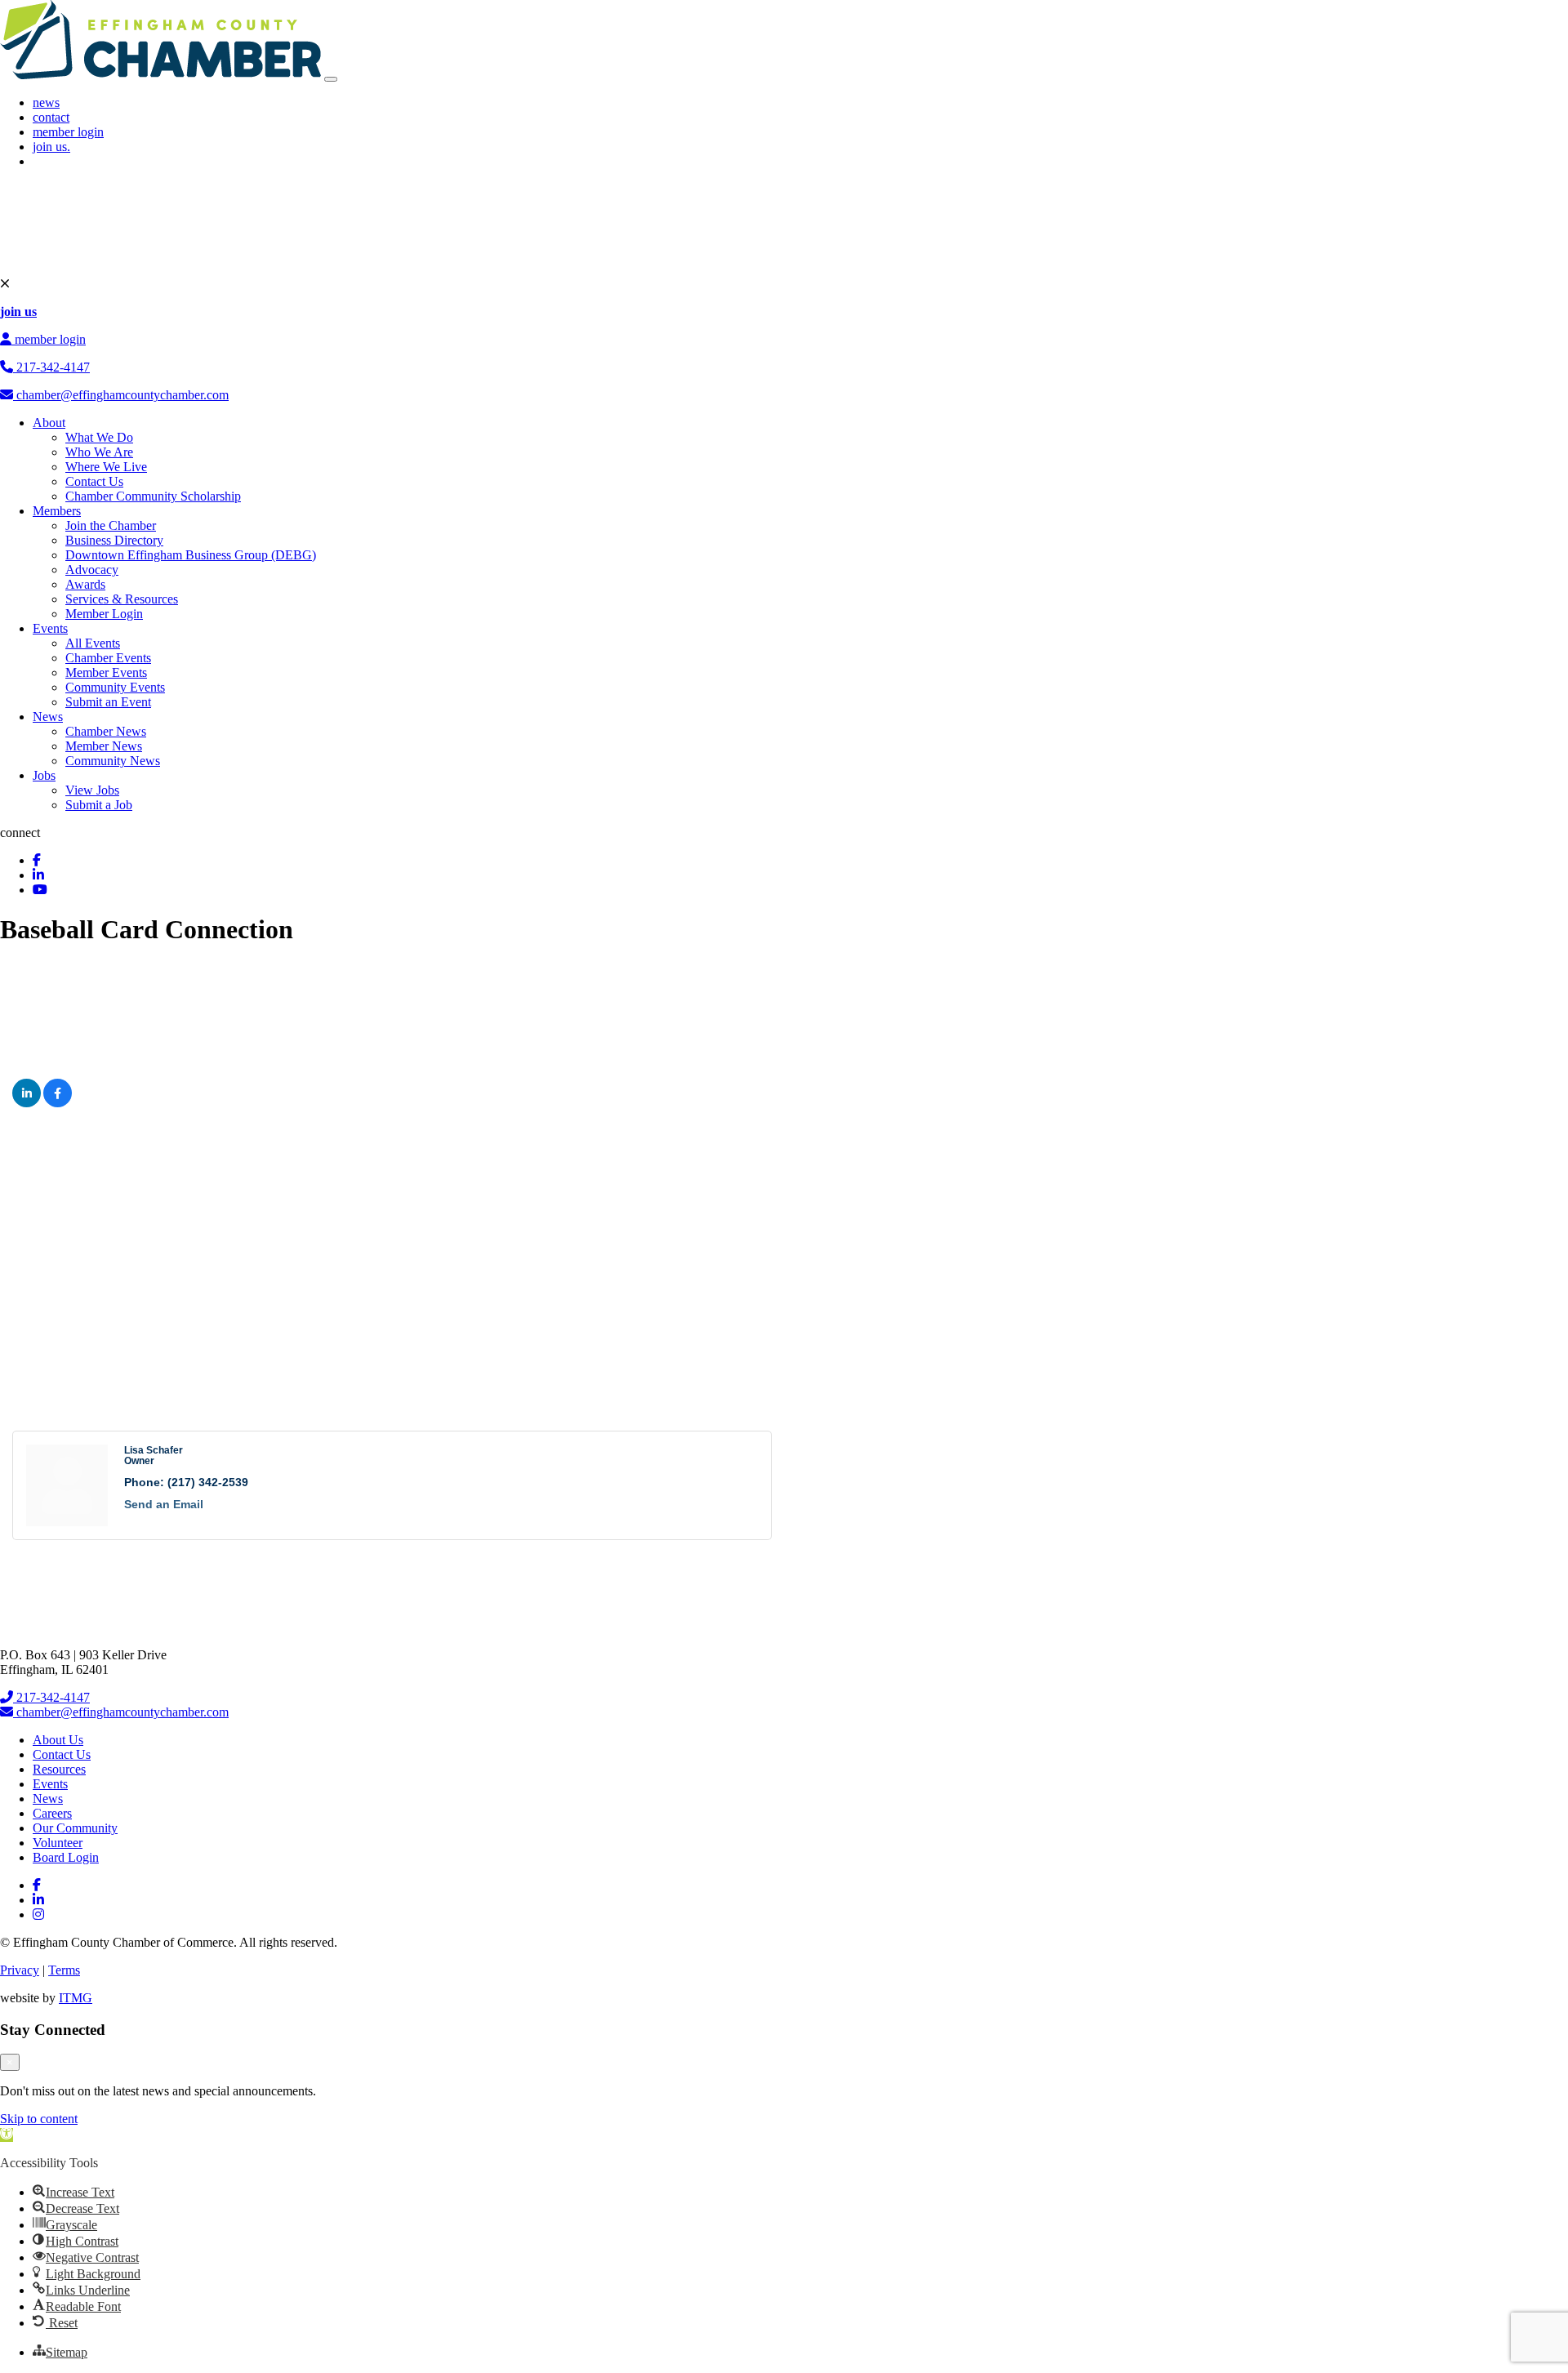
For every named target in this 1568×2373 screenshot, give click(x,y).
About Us (58, 1740)
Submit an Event (108, 702)
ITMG (76, 1998)
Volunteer (58, 1843)
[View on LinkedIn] (27, 1103)
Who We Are (99, 452)
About (49, 423)
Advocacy (92, 570)
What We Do (99, 437)
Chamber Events (108, 658)
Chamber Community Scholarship (153, 496)
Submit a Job (99, 805)
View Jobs (92, 790)
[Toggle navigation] (331, 79)
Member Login (104, 614)
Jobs (44, 775)
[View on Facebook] (58, 1103)
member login (68, 132)
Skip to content (39, 2119)
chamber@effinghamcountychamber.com (121, 395)
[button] (7, 2135)
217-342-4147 (51, 367)
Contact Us (94, 481)
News (48, 717)
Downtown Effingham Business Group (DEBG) (191, 555)
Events (50, 628)
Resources (59, 1769)
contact (51, 117)
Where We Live (106, 467)
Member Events (106, 672)
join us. (51, 147)
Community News (113, 761)
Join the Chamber (111, 525)
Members (57, 511)
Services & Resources (122, 599)
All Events (93, 643)
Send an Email (164, 1504)
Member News (104, 746)
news (46, 102)
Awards (85, 584)
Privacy (20, 1970)
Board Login (66, 1857)
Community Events (115, 687)
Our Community (75, 1828)
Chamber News (106, 731)
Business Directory (114, 540)
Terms (64, 1970)
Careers (52, 1813)
